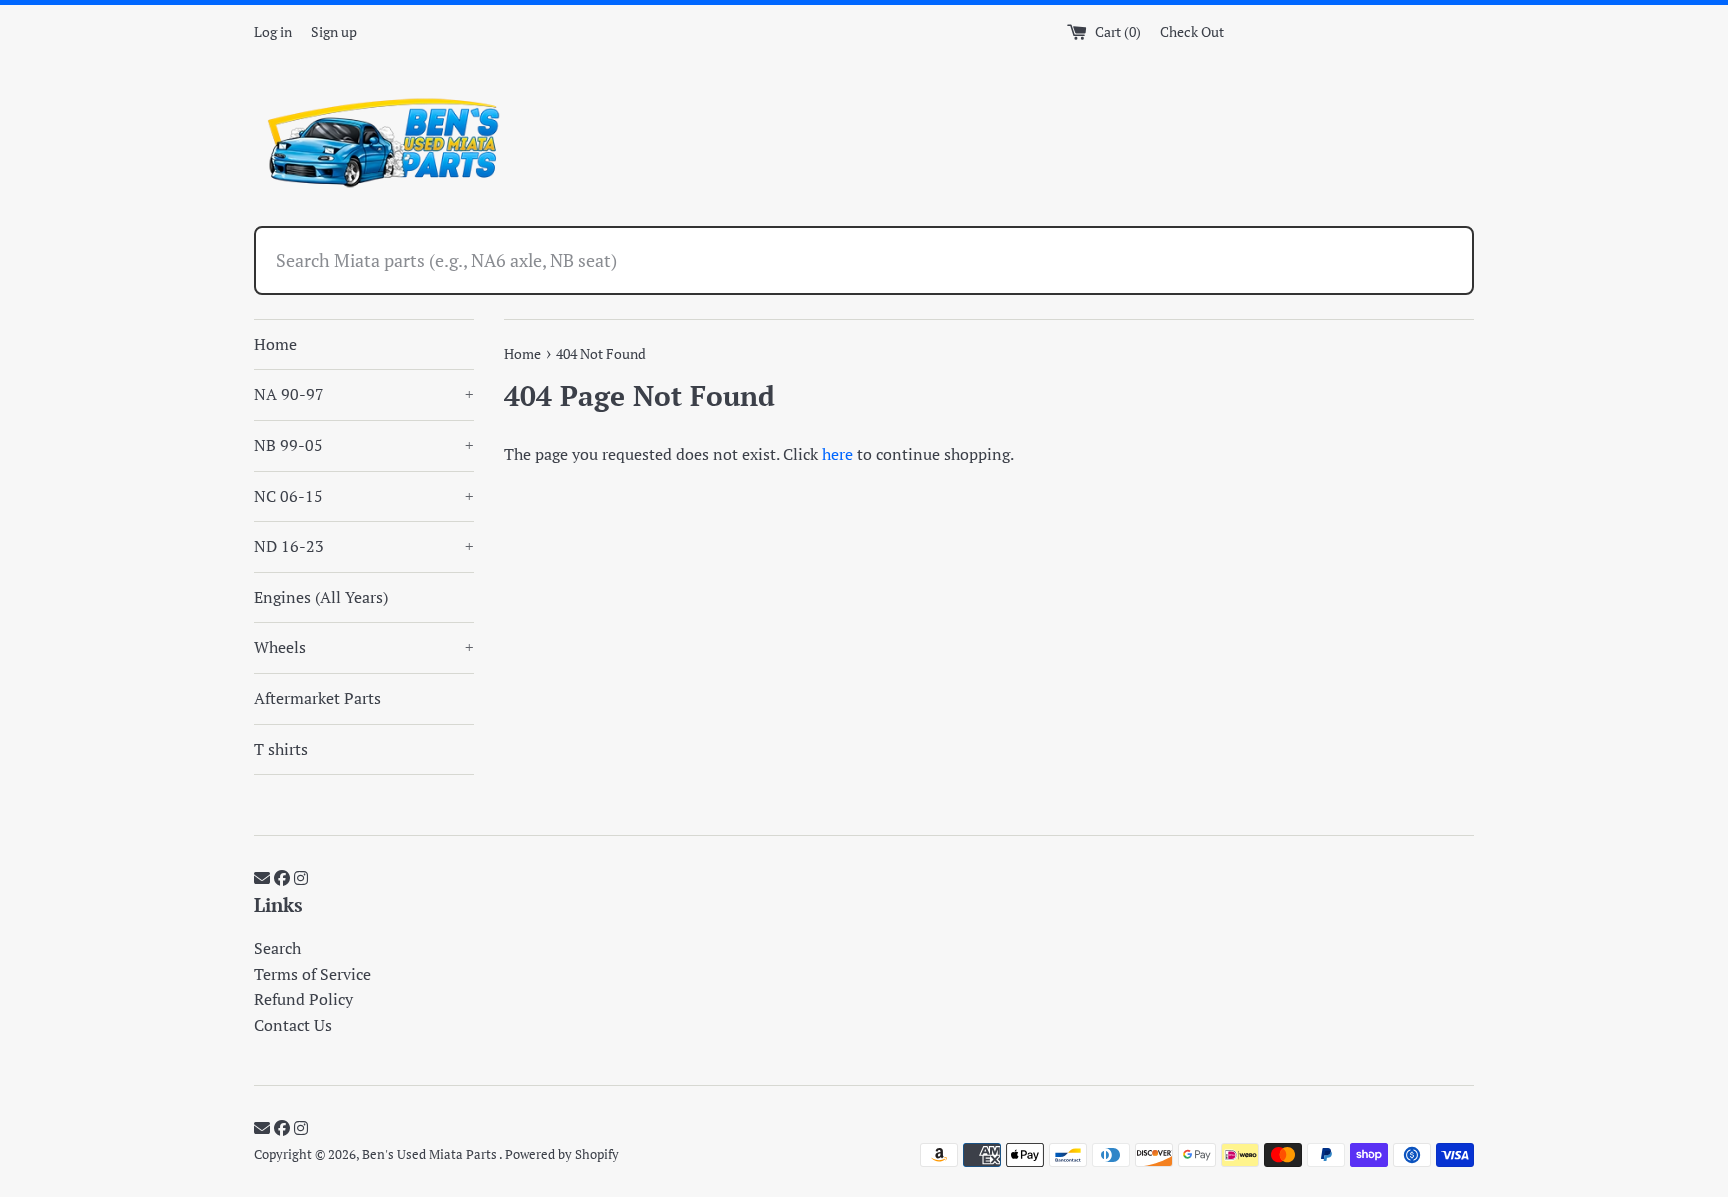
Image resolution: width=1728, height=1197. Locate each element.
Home (275, 344)
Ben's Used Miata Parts (430, 1154)
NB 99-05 (364, 445)
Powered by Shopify (562, 1154)
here (837, 454)
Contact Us (293, 1025)
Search (277, 948)
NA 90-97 (364, 394)
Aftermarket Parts (317, 698)
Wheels (364, 647)
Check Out (1192, 31)
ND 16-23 (364, 546)
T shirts (281, 749)
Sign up (334, 31)
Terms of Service (312, 974)
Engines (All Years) (321, 597)
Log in (273, 31)
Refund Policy (303, 999)
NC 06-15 (364, 496)
